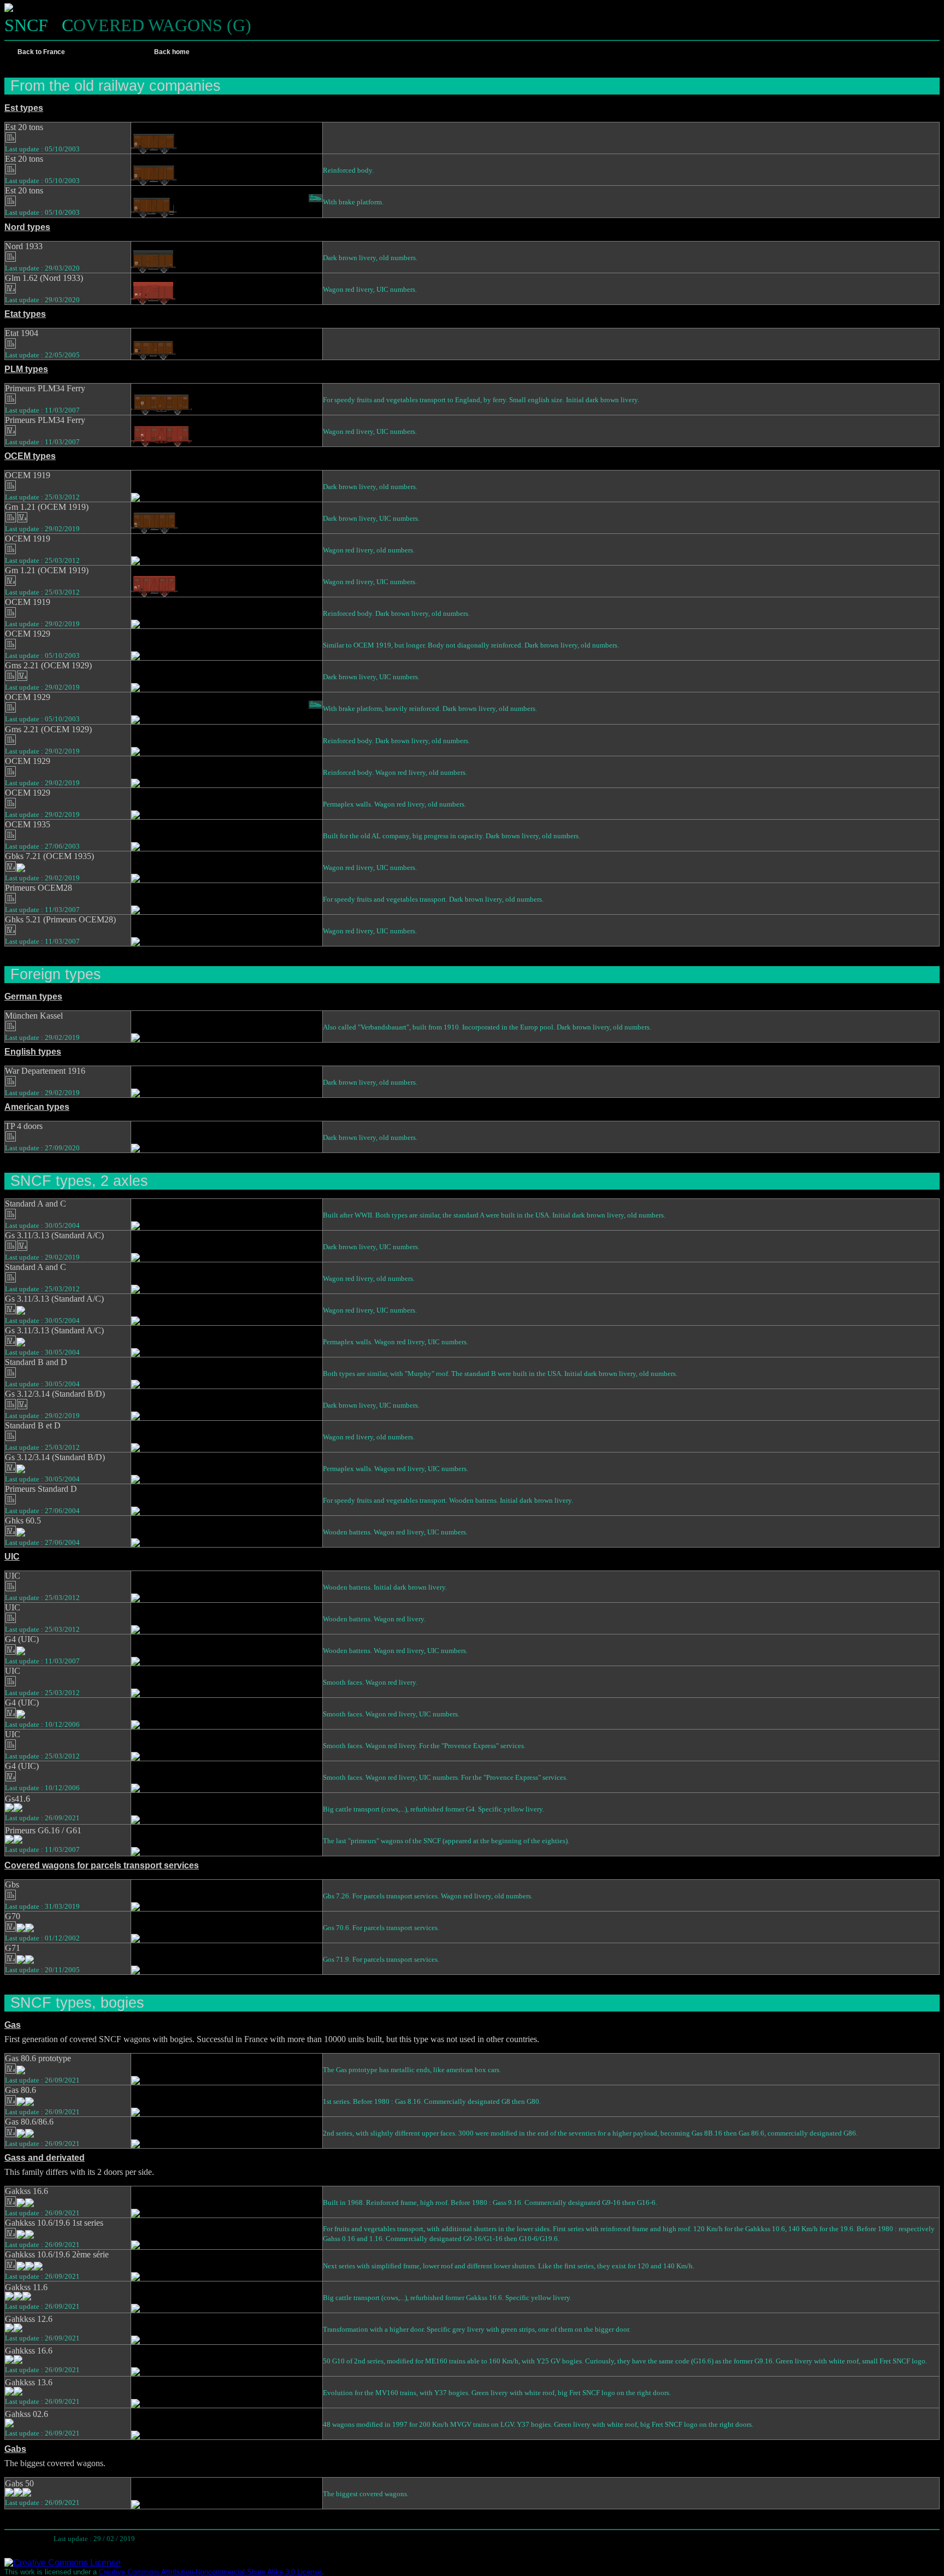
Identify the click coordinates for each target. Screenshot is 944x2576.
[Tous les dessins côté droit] (300, 52)
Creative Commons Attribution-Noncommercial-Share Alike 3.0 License (210, 2572)
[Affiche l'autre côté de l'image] (315, 190)
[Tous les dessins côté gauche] (285, 52)
